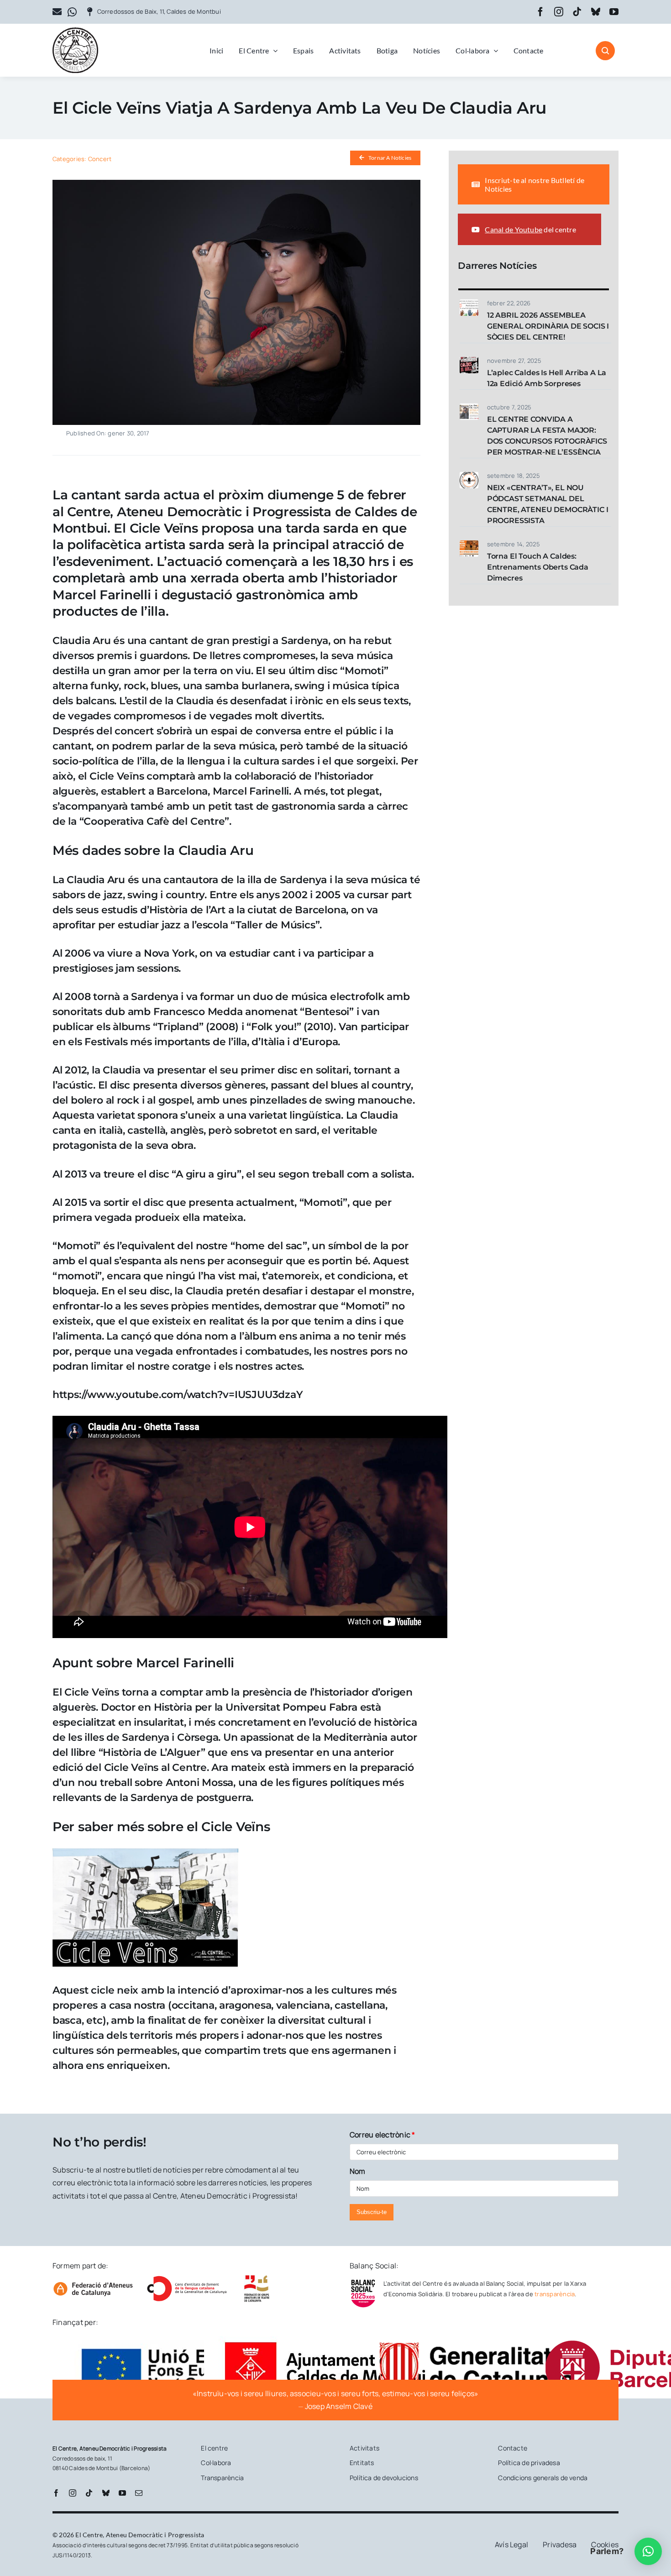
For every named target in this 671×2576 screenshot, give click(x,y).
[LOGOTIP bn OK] (75, 31)
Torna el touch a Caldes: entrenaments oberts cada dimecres (538, 567)
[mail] (139, 2493)
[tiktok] (577, 12)
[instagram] (559, 12)
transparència (555, 2294)
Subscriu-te (372, 2212)
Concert (100, 159)
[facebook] (540, 12)
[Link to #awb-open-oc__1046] (605, 51)
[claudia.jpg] (236, 183)
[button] (648, 2551)
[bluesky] (596, 12)
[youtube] (614, 12)
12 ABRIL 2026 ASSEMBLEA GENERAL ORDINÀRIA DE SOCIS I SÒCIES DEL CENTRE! (548, 326)
